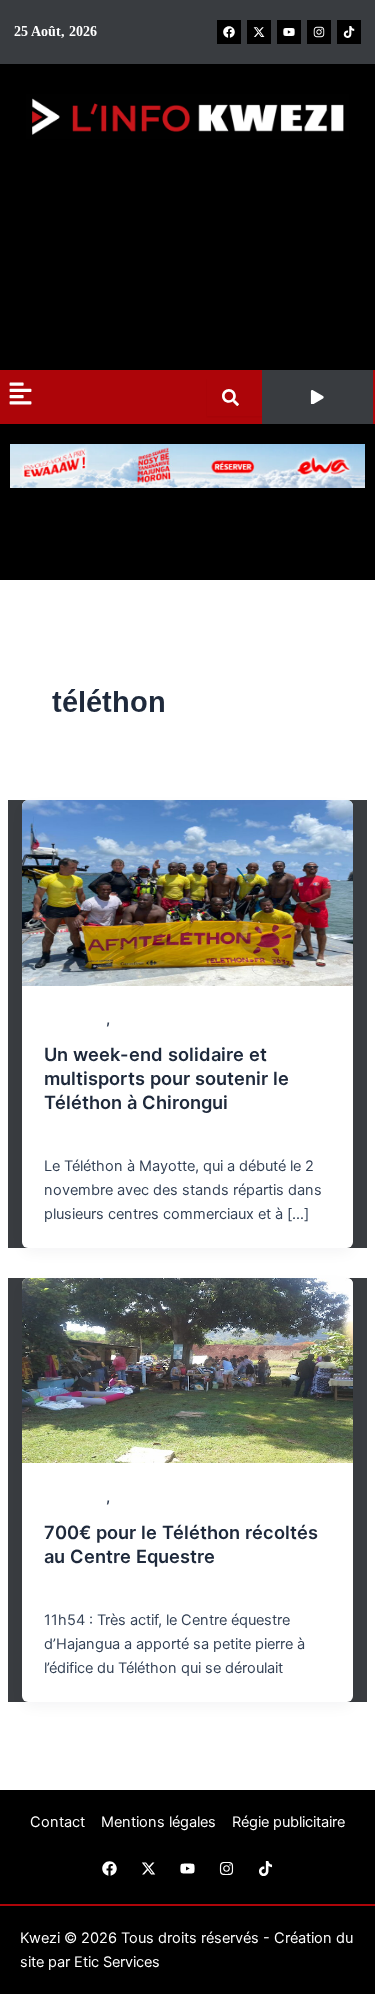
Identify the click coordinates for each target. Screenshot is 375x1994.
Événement (149, 1019)
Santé (132, 1497)
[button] (317, 397)
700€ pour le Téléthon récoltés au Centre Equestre (181, 1544)
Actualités (75, 1019)
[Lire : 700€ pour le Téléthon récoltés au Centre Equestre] (187, 1369)
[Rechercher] (234, 397)
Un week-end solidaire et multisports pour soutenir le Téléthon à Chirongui (166, 1077)
